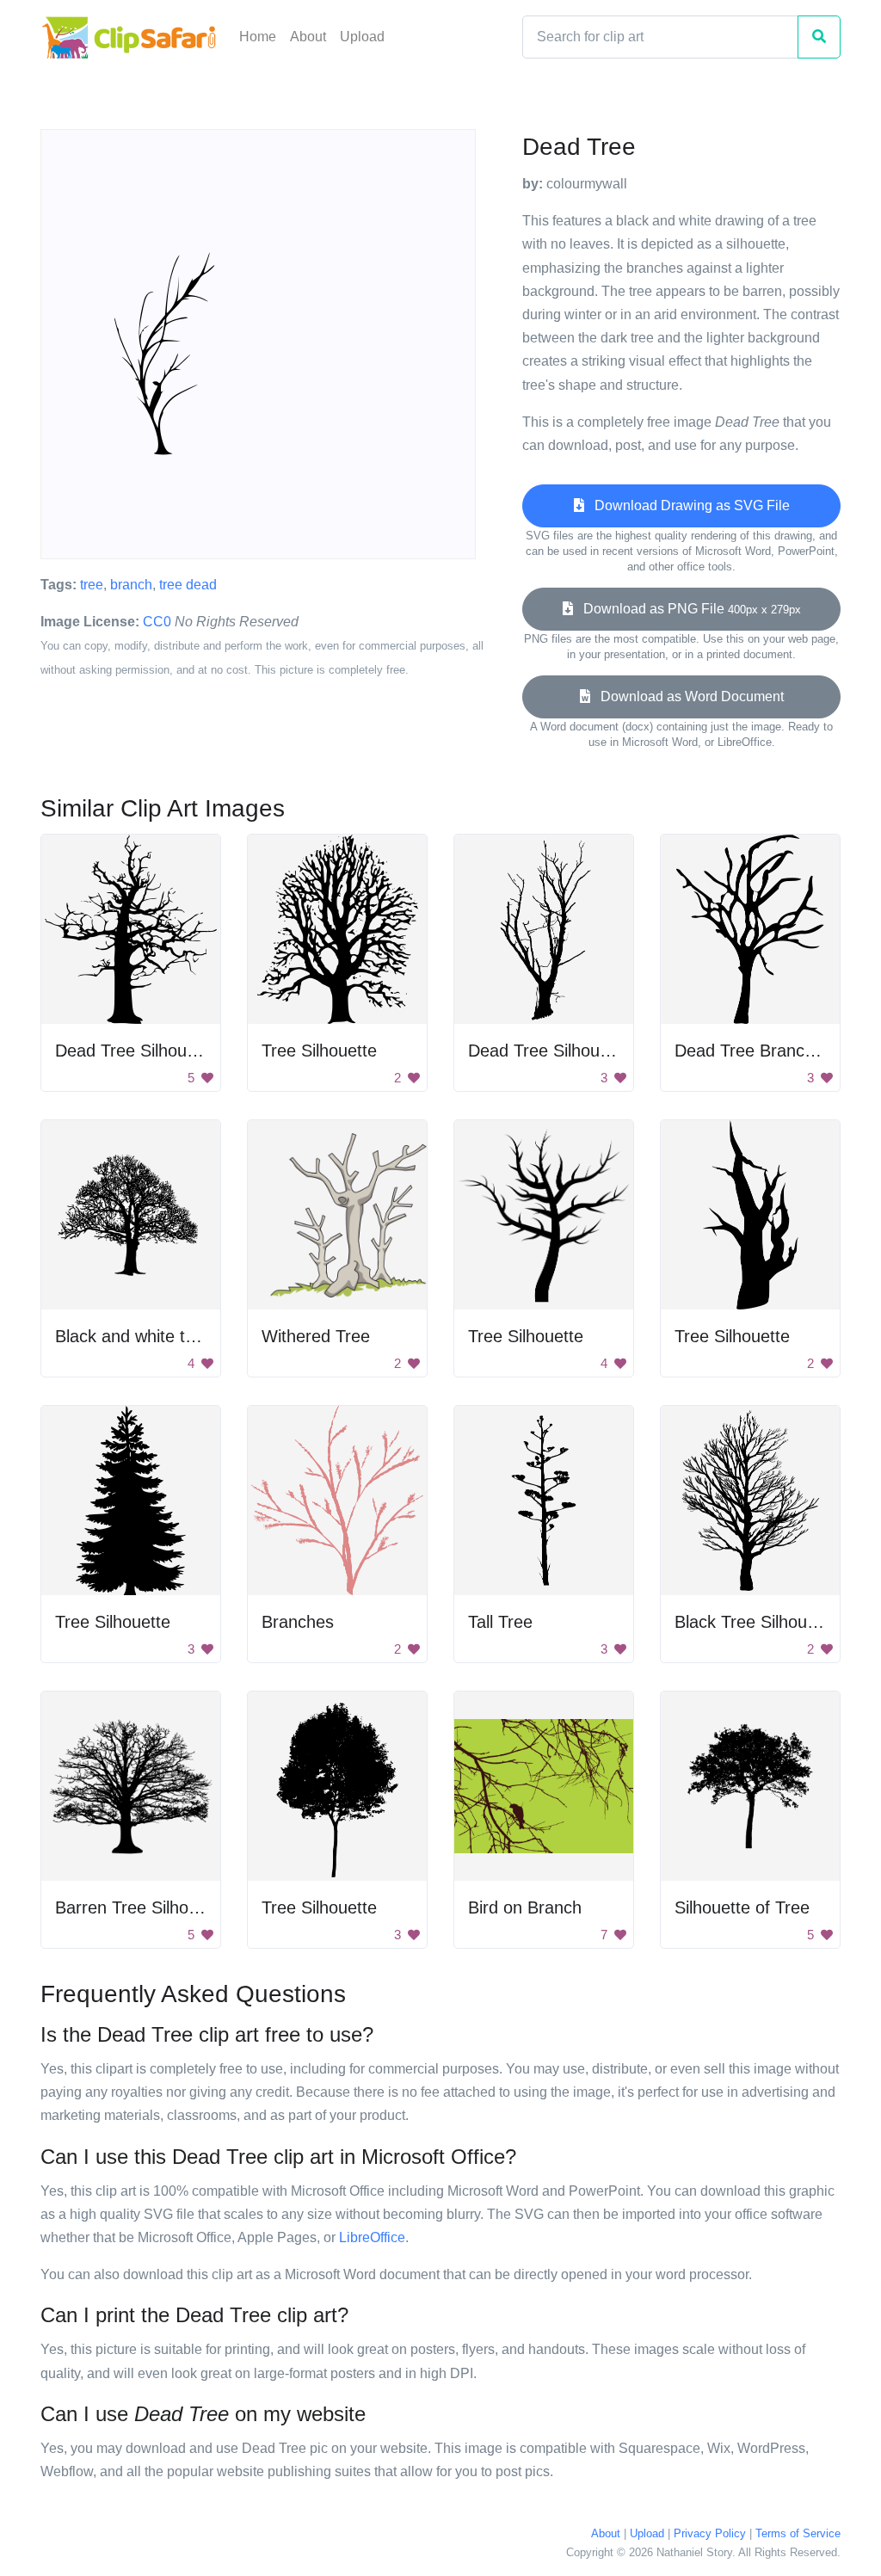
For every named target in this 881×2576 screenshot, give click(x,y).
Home (258, 37)
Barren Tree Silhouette (141, 1907)
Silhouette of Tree (742, 1907)
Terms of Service (798, 2533)
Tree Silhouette (319, 1051)
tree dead (188, 585)
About (308, 37)
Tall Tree (500, 1622)
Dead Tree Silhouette (136, 1051)
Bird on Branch (525, 1907)
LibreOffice (372, 2237)
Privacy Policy (710, 2533)
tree (92, 585)
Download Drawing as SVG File (687, 505)
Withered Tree (316, 1336)
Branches (298, 1622)
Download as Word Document (687, 696)
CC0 (157, 622)
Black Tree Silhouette (755, 1622)
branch (131, 585)
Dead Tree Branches (753, 1051)
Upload (362, 37)
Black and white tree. (135, 1336)
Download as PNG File (687, 609)
